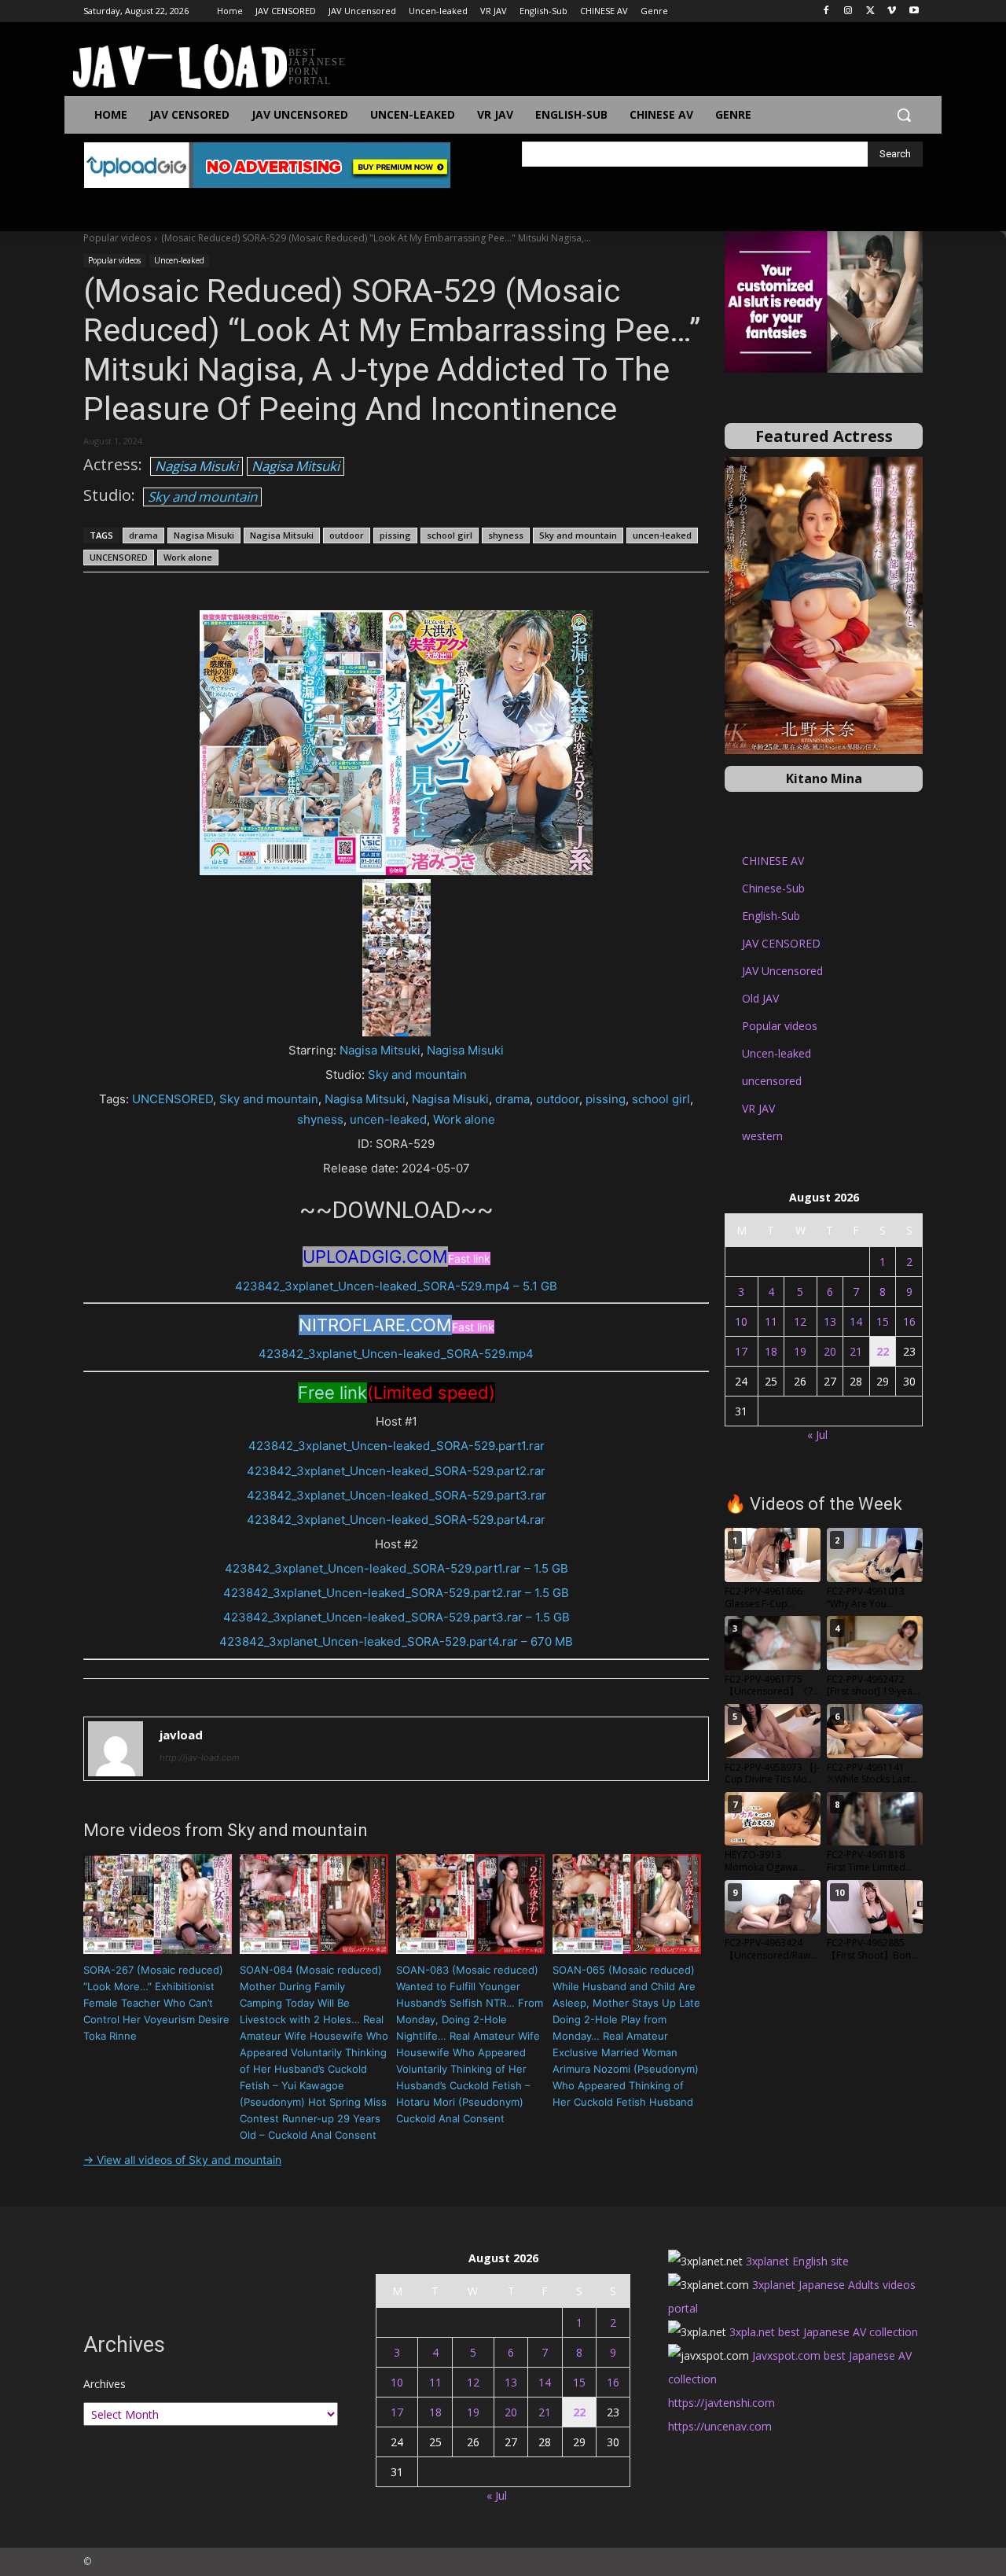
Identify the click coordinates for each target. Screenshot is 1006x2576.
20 (830, 1351)
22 (883, 1351)
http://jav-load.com (200, 1757)
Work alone (188, 557)
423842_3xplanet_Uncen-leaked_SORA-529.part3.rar (397, 1495)
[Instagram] (848, 11)
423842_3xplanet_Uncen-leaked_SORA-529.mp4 (396, 1354)
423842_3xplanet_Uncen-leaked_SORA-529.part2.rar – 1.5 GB (396, 1593)
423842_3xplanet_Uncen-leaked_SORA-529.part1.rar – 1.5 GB (397, 1568)
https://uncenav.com (720, 2426)
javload (181, 1735)
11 (771, 1321)
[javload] (116, 1749)
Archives (105, 2384)
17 (741, 1351)
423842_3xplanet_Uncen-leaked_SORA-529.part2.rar (396, 1471)
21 (856, 1351)
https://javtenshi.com (721, 2403)
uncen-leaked (662, 535)
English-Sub (771, 916)
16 (909, 1321)
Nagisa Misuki (196, 466)
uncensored (772, 1081)
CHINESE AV (773, 861)
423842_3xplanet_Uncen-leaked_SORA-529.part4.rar (396, 1520)
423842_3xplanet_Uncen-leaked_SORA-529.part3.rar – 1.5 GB (397, 1617)
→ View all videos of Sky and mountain (182, 2160)
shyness (506, 535)
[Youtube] (914, 11)
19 (800, 1351)
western (762, 1136)
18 (771, 1351)
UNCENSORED (119, 557)
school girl (450, 535)
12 (800, 1321)
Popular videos (117, 238)
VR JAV (758, 1108)
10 (741, 1321)
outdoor (347, 535)
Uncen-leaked (179, 260)
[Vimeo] (892, 11)
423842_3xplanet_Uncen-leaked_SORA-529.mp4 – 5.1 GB (396, 1286)
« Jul (817, 1435)
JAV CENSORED (781, 943)
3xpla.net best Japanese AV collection (824, 2332)
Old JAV (760, 998)
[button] (904, 115)
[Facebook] (826, 11)
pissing (395, 535)
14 (856, 1321)
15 (883, 1321)
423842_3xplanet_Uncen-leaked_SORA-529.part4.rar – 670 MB (396, 1641)
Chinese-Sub (773, 888)
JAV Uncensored (782, 971)
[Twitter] (870, 11)
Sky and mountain (202, 497)
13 (830, 1321)
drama (143, 535)
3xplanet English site (797, 2261)
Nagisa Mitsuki (296, 466)
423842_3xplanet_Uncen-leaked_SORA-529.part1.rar (397, 1446)
